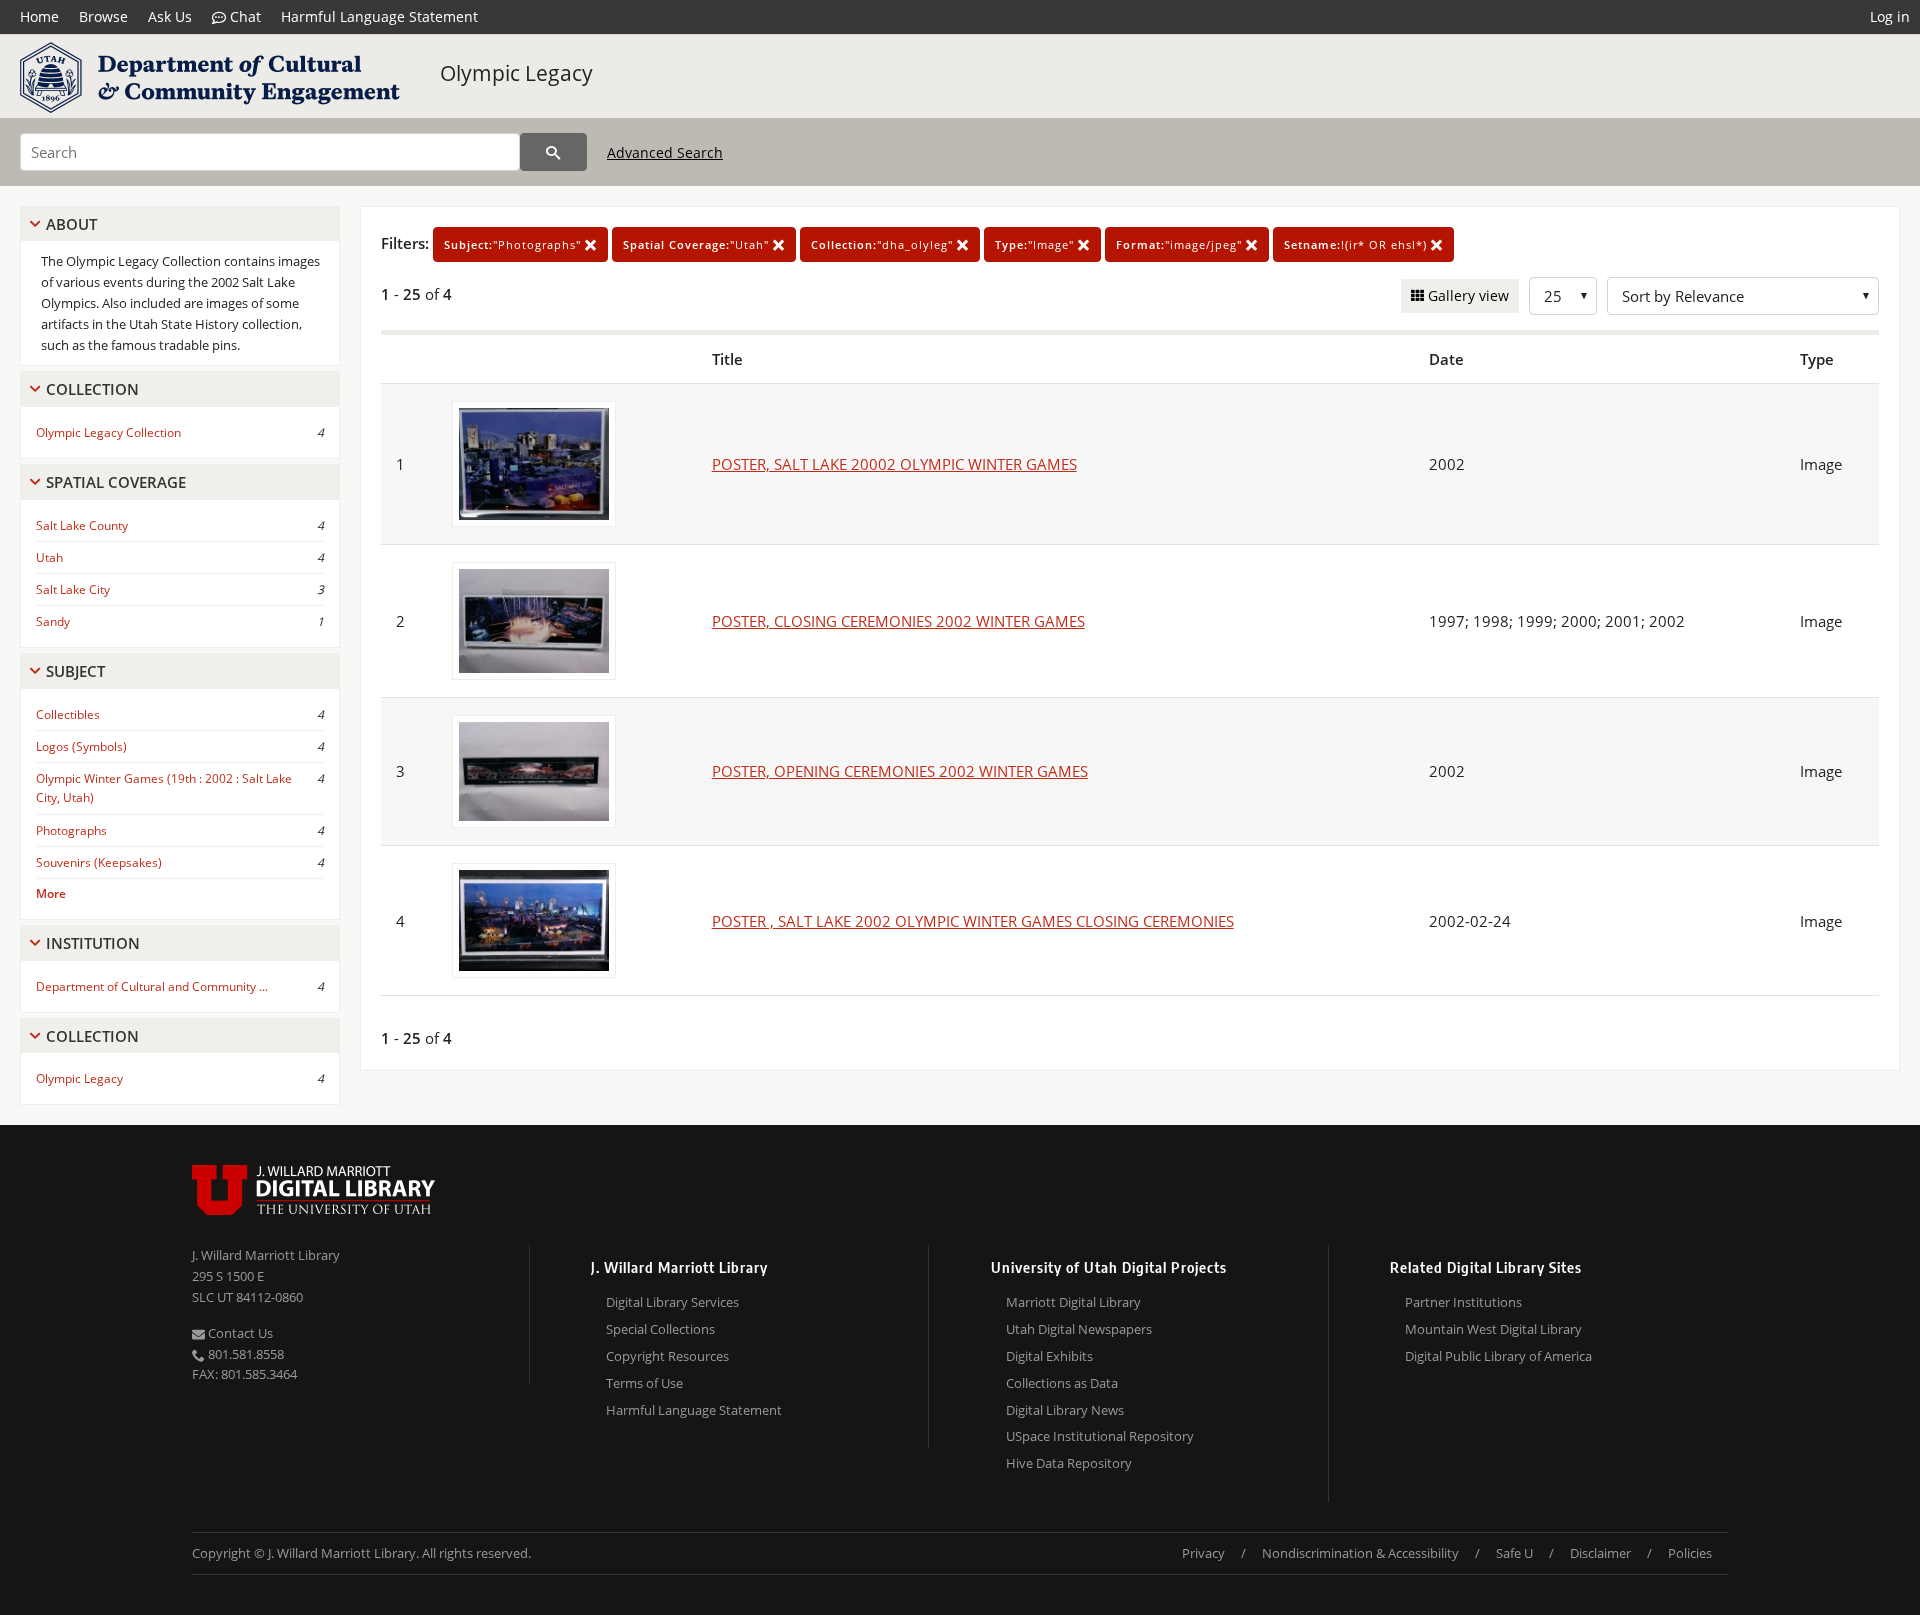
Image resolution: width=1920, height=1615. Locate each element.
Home (39, 16)
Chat (243, 16)
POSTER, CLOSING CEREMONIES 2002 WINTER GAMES (898, 621)
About (71, 224)
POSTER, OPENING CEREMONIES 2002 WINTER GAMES (900, 771)
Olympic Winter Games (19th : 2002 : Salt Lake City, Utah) (164, 788)
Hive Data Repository (1069, 1463)
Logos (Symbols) (81, 746)
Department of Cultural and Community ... (152, 986)
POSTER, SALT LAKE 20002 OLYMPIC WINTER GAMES (894, 464)
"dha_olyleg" (884, 244)
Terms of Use (644, 1383)
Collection (92, 389)
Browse (103, 16)
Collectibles (68, 714)
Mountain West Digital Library (1493, 1329)
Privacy (1203, 1553)
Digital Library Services (672, 1302)
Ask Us (170, 16)
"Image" (1036, 244)
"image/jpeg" (1181, 244)
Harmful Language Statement (379, 16)
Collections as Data (1062, 1383)
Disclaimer (1600, 1553)
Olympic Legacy (516, 73)
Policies (1690, 1553)
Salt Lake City (73, 589)
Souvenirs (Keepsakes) (99, 862)
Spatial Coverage (116, 482)
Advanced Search (665, 152)
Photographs (71, 830)
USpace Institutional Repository (1100, 1436)
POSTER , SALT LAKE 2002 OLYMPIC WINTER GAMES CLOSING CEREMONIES (973, 921)
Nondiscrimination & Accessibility (1360, 1553)
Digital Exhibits (1049, 1356)
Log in (1890, 16)
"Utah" (698, 244)
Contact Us (239, 1333)
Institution (93, 943)
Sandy (53, 621)
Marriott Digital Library (1073, 1302)
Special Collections (660, 1329)
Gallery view (1466, 295)
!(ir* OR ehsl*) (1357, 244)
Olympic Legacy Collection (108, 432)
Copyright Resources (667, 1356)
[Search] (553, 152)
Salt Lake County (82, 525)
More (51, 893)
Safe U (1514, 1553)
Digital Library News (1065, 1410)
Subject (75, 671)
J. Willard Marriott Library (266, 1255)
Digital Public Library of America (1498, 1356)
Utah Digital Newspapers (1079, 1329)
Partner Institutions (1463, 1302)
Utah (49, 557)
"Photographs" (514, 244)
